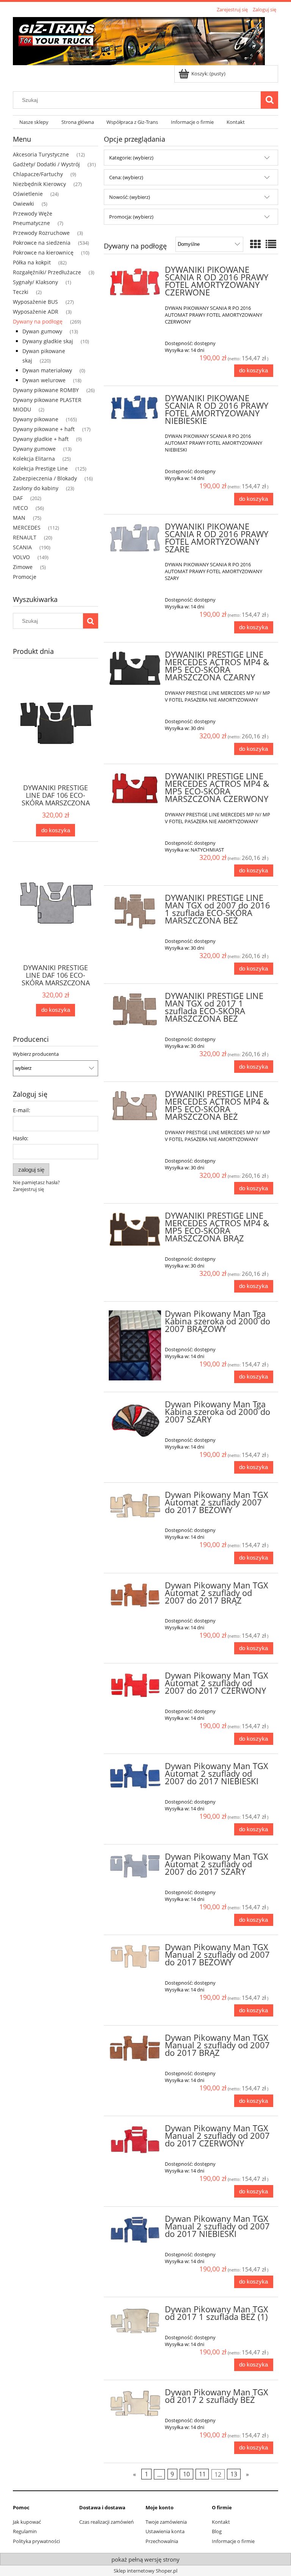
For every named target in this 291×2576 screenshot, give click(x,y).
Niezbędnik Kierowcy (39, 184)
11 (202, 2474)
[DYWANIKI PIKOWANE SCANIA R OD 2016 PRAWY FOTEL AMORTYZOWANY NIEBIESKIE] (135, 408)
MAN (19, 518)
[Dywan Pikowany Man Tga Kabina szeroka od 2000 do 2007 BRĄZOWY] (135, 1345)
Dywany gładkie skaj (48, 341)
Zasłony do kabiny (36, 488)
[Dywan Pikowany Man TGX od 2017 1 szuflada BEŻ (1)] (135, 2321)
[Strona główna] (139, 40)
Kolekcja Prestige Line (40, 468)
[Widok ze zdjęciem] (255, 244)
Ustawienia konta (165, 2531)
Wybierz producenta (36, 1054)
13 (234, 2474)
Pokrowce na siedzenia (42, 243)
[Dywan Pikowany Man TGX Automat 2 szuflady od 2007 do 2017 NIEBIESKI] (135, 1776)
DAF (18, 498)
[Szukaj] (269, 100)
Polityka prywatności (36, 2541)
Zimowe (23, 567)
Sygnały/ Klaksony (35, 282)
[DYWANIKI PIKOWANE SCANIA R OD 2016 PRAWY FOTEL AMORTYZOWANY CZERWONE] (135, 282)
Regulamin (25, 2531)
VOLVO (21, 557)
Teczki (21, 292)
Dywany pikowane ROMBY (46, 390)
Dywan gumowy (42, 331)
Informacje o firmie (233, 2541)
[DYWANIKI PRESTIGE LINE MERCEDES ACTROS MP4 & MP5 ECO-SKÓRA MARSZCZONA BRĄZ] (135, 1229)
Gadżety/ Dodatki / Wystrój (46, 164)
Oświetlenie (28, 194)
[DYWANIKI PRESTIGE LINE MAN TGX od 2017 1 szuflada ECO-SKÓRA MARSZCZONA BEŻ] (135, 1010)
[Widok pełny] (271, 244)
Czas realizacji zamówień (106, 2522)
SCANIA (22, 547)
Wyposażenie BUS (35, 302)
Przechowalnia (162, 2541)
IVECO (20, 508)
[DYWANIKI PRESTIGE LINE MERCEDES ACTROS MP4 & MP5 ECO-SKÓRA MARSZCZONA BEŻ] (135, 1106)
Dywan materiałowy (47, 370)
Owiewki (23, 204)
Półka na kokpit (32, 262)
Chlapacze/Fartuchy (38, 174)
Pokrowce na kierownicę (43, 252)
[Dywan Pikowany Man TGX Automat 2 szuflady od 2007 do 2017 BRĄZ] (135, 1595)
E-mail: (22, 1110)
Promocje (25, 577)
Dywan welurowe (44, 380)
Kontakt (221, 2522)
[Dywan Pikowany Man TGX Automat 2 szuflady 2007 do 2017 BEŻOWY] (135, 1505)
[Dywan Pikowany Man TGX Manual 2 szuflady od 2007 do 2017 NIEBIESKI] (135, 2230)
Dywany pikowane (36, 419)
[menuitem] (34, 122)
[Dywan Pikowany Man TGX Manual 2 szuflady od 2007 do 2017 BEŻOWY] (135, 1956)
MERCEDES (27, 528)
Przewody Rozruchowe (41, 233)
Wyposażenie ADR (36, 312)
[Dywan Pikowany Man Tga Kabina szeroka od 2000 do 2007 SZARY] (135, 1420)
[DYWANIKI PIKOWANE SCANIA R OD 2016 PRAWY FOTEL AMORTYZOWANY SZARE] (135, 538)
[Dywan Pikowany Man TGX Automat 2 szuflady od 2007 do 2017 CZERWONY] (135, 1685)
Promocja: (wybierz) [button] (131, 217)
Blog (217, 2531)
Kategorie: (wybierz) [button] (131, 158)
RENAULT (25, 537)
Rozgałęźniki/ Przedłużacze (47, 272)
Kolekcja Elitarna (34, 459)
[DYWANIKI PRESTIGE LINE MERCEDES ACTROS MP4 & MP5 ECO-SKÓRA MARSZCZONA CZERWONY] (135, 789)
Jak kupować (27, 2522)
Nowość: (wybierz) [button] (130, 197)
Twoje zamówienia (166, 2522)
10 (186, 2474)
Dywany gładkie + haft (41, 439)
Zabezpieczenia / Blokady (45, 478)
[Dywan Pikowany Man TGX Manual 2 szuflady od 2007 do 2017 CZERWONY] (135, 2140)
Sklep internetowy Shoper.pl (145, 2571)
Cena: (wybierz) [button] (126, 177)
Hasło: (21, 1138)
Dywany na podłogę (38, 321)
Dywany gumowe (34, 449)
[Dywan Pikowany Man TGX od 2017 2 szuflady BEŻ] (135, 2404)
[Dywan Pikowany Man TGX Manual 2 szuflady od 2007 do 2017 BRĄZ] (135, 2048)
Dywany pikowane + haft (44, 429)
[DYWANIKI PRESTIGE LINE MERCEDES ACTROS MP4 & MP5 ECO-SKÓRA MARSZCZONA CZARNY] (135, 668)
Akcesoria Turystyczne (41, 154)
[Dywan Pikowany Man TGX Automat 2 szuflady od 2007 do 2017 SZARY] (135, 1866)
